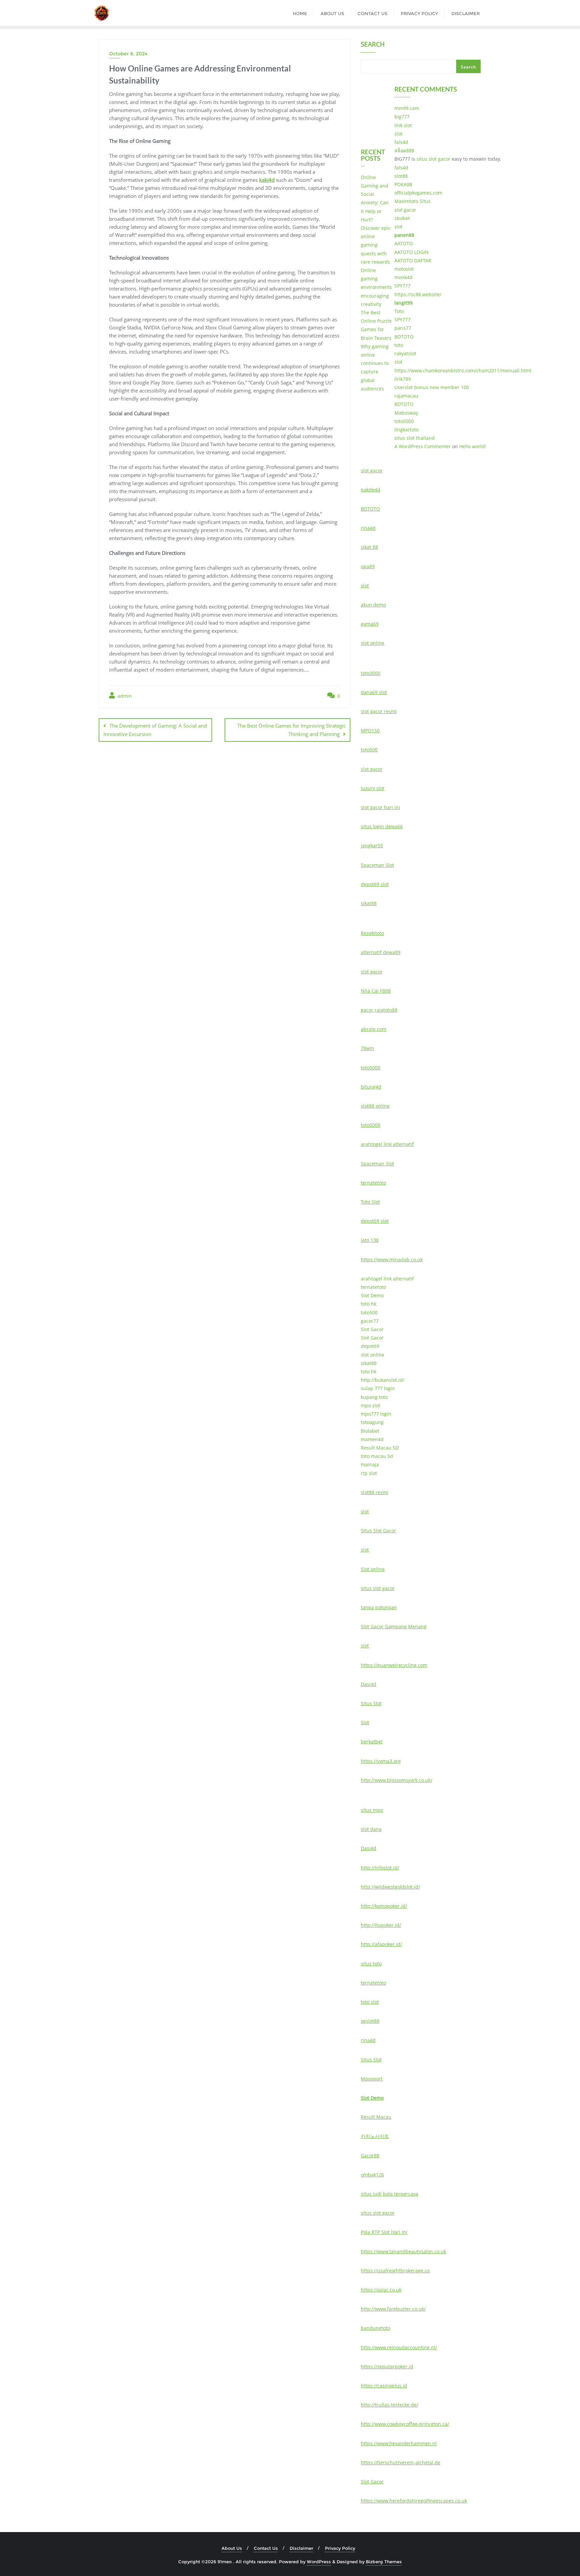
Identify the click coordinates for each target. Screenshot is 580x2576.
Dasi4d (369, 1684)
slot (398, 134)
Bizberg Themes (384, 2562)
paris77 (403, 328)
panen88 (404, 235)
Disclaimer (301, 2548)
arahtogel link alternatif (387, 1144)
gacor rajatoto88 (379, 1010)
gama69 (370, 624)
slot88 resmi (375, 1492)
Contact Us (266, 2548)
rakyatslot (405, 353)
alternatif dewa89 (381, 952)
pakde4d (371, 490)
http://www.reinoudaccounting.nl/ (399, 2347)
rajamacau (406, 396)
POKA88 (403, 184)
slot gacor (405, 210)
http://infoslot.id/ (380, 1868)
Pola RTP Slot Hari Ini (384, 2232)
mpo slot (371, 1405)
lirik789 (403, 379)
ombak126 (372, 2175)
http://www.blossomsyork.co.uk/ (397, 1780)
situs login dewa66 (382, 826)
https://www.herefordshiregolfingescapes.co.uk (414, 2501)
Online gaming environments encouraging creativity (376, 287)
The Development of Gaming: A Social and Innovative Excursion (155, 730)
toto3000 (371, 673)
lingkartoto (406, 430)
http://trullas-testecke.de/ (390, 2405)
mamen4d (372, 1439)
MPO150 (370, 730)
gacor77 (370, 1321)
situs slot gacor (433, 159)
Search (373, 45)
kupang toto (374, 1397)
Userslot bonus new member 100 (432, 387)
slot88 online (375, 1106)
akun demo (373, 605)
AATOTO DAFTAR (413, 260)
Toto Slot (370, 1202)
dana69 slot (374, 692)
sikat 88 (369, 547)
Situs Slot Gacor (378, 1531)
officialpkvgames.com (418, 193)
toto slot (370, 2002)
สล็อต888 (404, 150)
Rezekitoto (372, 933)
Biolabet (370, 1431)
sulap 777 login (378, 1388)
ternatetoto (373, 1183)
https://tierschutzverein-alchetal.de (401, 2462)
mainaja (370, 1464)
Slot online (373, 1569)
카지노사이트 (375, 2136)
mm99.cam (407, 108)
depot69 (370, 1346)
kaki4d (267, 180)
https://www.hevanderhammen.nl (399, 2443)
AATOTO (404, 243)
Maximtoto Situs (413, 201)
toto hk (369, 1304)
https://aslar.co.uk (381, 2290)
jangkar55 (372, 846)
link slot (403, 125)
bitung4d (371, 1087)
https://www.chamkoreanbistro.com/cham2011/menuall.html (463, 371)
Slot (365, 1722)
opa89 (368, 566)
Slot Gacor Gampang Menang (394, 1626)
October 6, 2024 (128, 54)
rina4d (368, 528)
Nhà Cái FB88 (376, 991)
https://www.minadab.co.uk (392, 1259)
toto (399, 345)
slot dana (371, 1829)
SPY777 (402, 286)
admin (124, 696)
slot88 (401, 176)
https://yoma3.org (381, 1761)
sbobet (402, 218)
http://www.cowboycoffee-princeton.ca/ (405, 2424)
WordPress (319, 2562)
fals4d (401, 142)
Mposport (372, 2079)
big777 (402, 117)
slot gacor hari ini (380, 807)
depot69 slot (375, 884)
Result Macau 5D (380, 1448)
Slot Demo (372, 1295)
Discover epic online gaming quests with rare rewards (376, 245)
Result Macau (376, 2117)
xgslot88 (370, 2021)
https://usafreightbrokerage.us (395, 2271)
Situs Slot (371, 1703)
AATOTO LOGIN (412, 252)
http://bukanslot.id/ (383, 1380)
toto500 (369, 750)
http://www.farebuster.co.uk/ (393, 2309)
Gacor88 (370, 2156)
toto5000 (404, 421)
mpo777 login (376, 1414)
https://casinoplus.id (384, 2386)
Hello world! (473, 446)
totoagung (372, 1422)
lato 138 (370, 1240)
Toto (399, 311)
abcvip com (374, 1029)
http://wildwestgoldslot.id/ (390, 1887)
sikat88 (369, 903)
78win (368, 1048)
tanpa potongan (379, 1607)
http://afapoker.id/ (381, 1944)
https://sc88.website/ (418, 294)
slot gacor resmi (379, 711)
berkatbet (372, 1742)
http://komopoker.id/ (384, 1906)
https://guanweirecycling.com (394, 1665)
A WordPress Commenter (423, 446)
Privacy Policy (340, 2548)
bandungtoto (375, 2328)
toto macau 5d (377, 1456)
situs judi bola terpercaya (390, 2194)
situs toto (371, 1964)
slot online (373, 643)
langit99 (403, 303)
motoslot (404, 269)
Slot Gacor (372, 1329)
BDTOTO (404, 337)
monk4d (403, 277)
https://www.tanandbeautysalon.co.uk (403, 2251)
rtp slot (369, 1473)
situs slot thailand (415, 438)
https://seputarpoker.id (387, 2367)
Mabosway (406, 413)
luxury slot (373, 788)
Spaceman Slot (377, 865)
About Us (232, 2548)
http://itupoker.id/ (381, 1925)
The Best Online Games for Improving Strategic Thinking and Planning (292, 730)
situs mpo (372, 1810)
